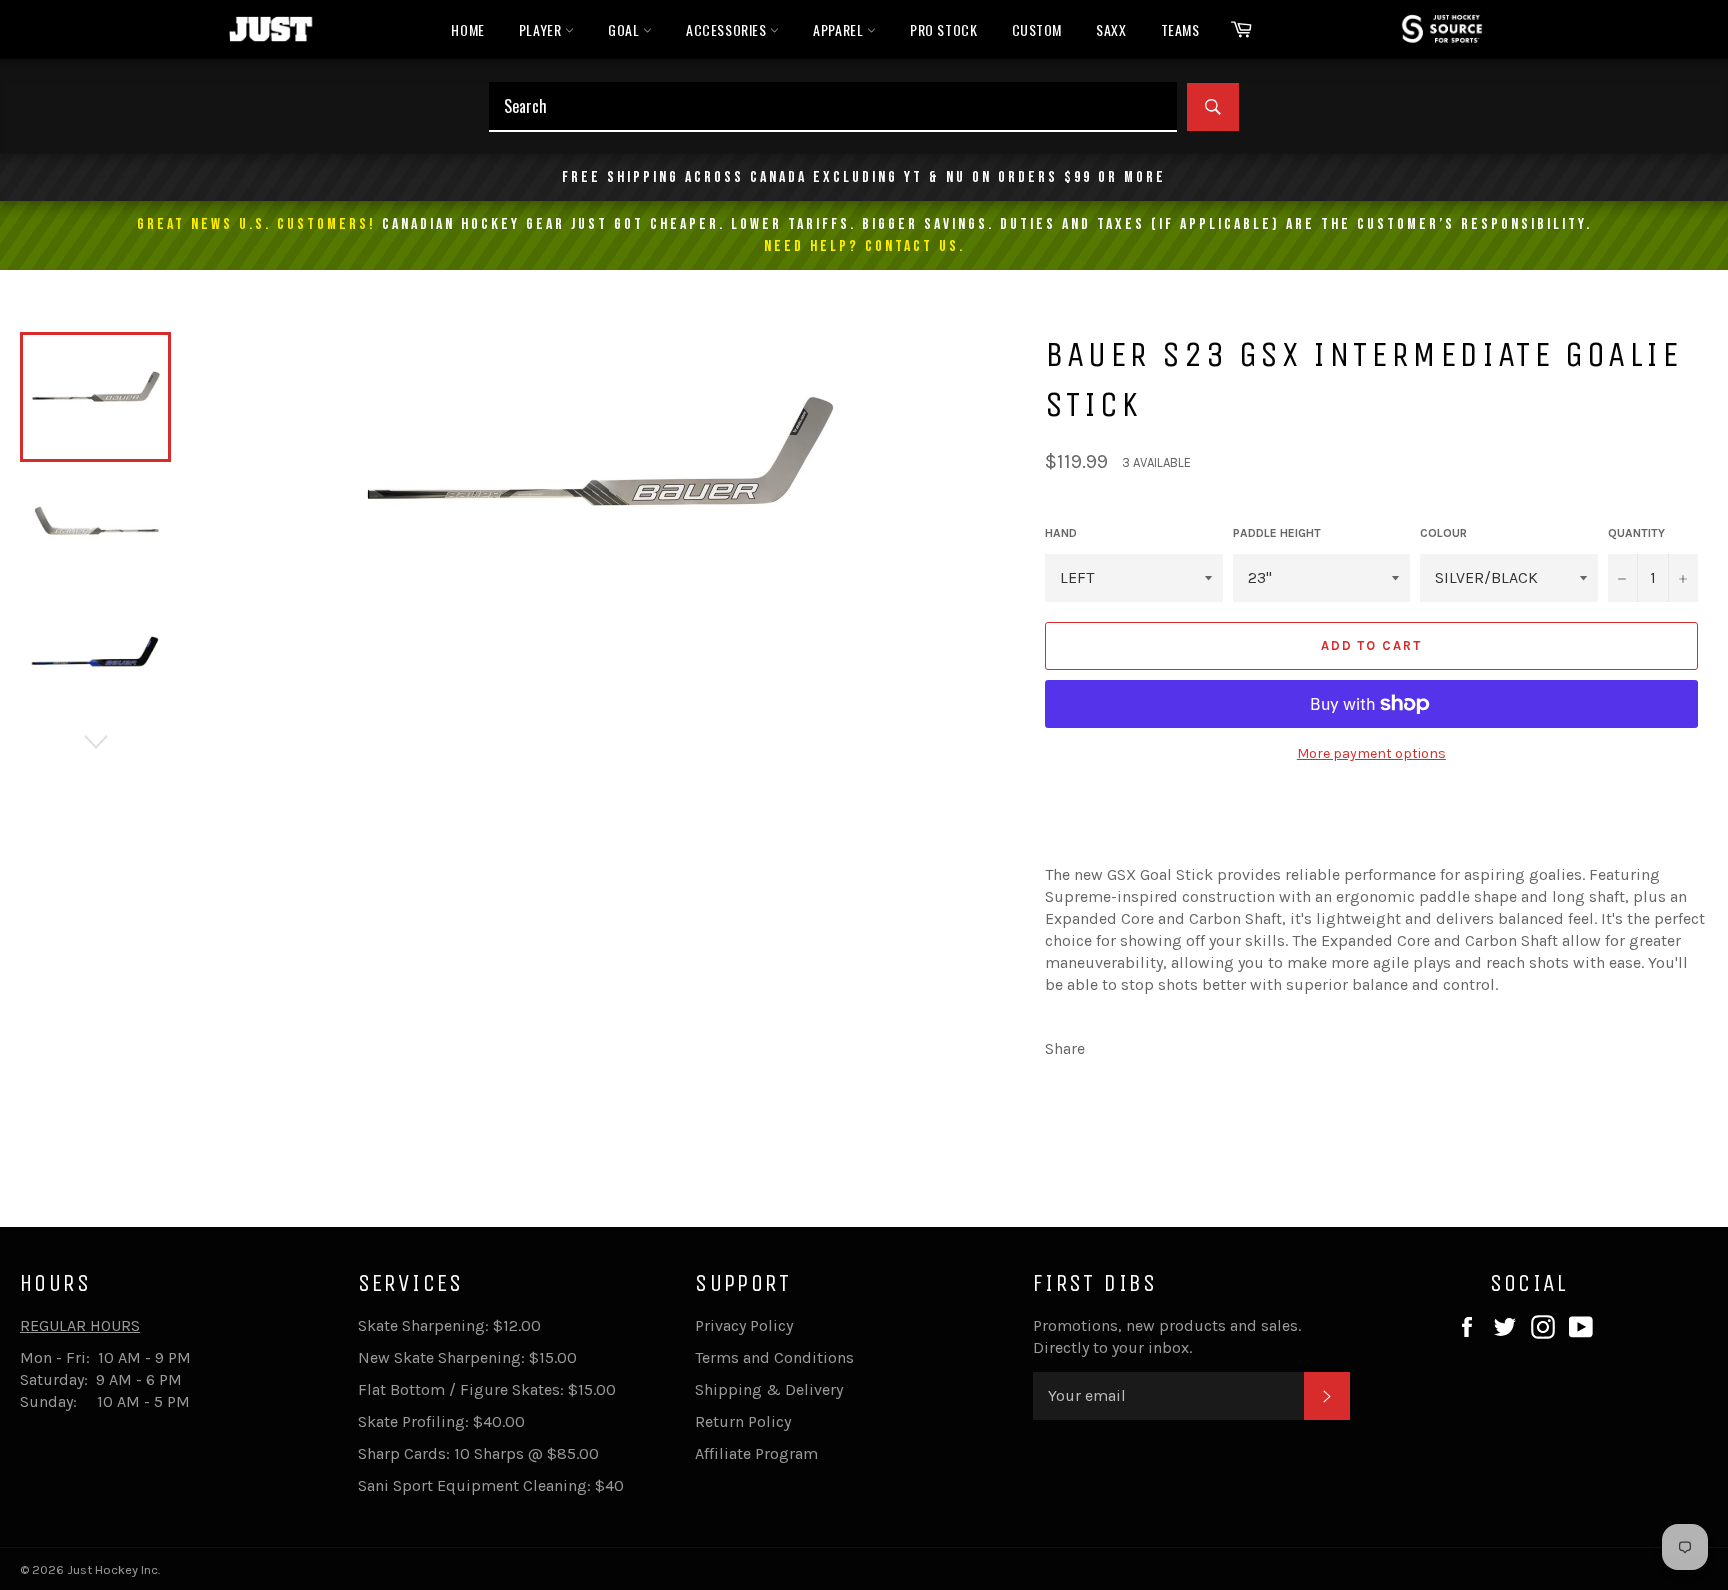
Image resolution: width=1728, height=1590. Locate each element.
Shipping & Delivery (769, 1389)
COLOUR (1443, 533)
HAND (1061, 533)
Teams (1180, 29)
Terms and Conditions (774, 1357)
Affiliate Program (756, 1453)
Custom (1037, 29)
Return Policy (743, 1421)
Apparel (840, 29)
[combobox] (833, 107)
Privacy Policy (744, 1325)
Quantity (1636, 533)
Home (467, 29)
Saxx (1111, 29)
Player (542, 29)
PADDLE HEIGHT (1277, 533)
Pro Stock (943, 29)
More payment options (1371, 753)
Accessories (728, 29)
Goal (625, 29)
